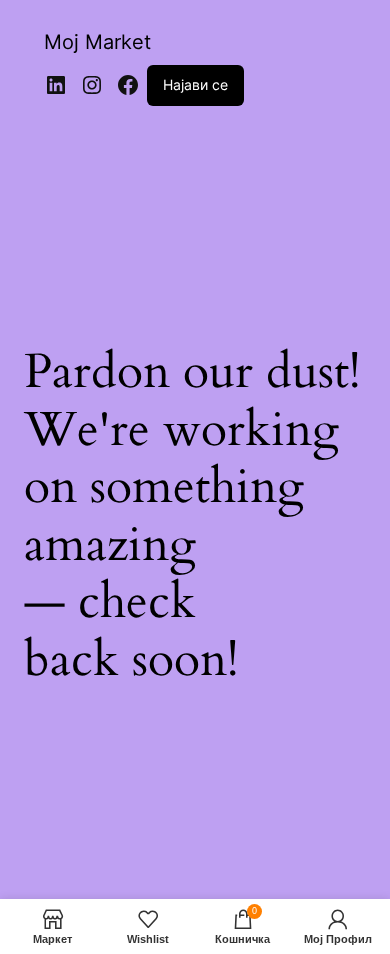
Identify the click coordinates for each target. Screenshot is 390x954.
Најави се (195, 84)
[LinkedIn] (56, 85)
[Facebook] (128, 85)
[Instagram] (92, 85)
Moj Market (97, 42)
